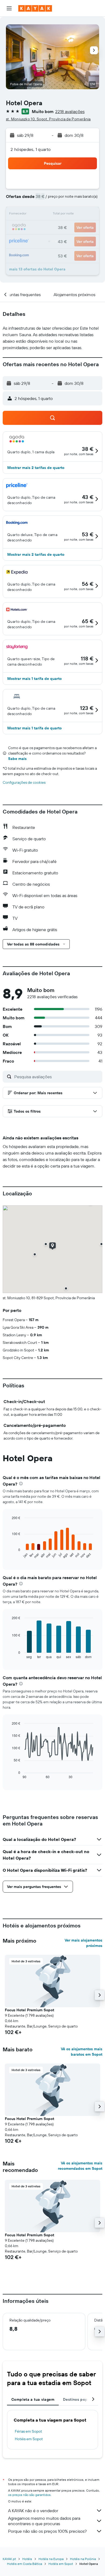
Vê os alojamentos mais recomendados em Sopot (80, 2166)
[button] (9, 8)
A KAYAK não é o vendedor (33, 2511)
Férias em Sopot (28, 2431)
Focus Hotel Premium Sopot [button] (29, 2010)
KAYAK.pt (9, 2559)
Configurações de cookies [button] (24, 782)
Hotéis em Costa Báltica (24, 2564)
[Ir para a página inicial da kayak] (35, 8)
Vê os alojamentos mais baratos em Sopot (82, 2052)
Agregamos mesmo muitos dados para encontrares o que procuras (44, 2521)
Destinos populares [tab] (81, 2399)
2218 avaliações (70, 111)
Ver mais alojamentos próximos (83, 1943)
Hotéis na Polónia (83, 2559)
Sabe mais (17, 759)
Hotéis (27, 2559)
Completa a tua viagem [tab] (33, 2399)
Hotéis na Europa (51, 2559)
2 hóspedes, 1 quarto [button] (31, 149)
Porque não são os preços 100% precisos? (47, 2531)
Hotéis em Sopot (29, 2439)
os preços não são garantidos (29, 2495)
